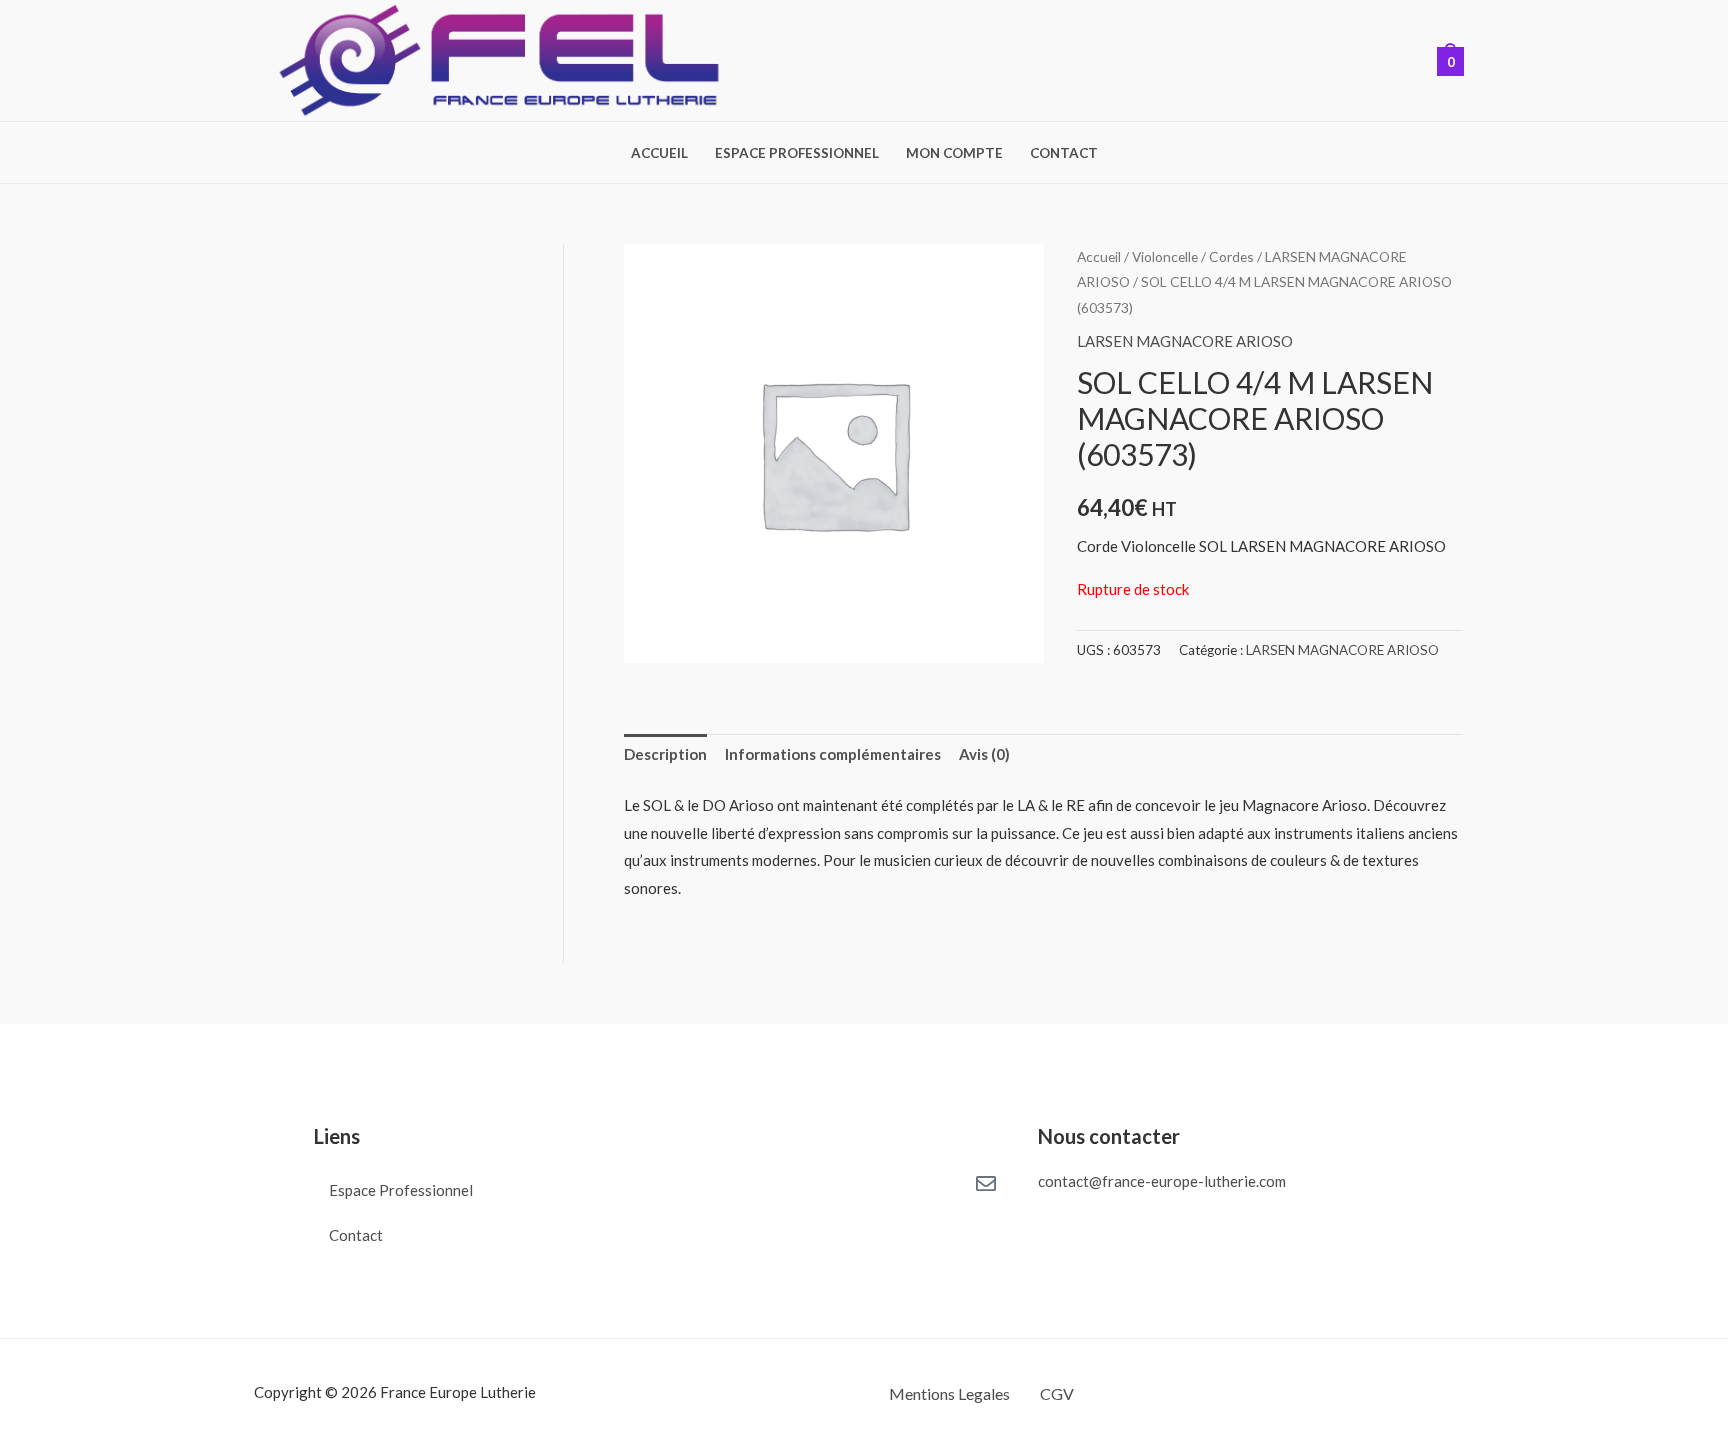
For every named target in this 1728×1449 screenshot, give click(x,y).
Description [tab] (665, 754)
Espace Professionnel (797, 153)
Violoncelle (1165, 256)
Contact (1064, 153)
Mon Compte (954, 153)
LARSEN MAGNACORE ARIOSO (1185, 341)
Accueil (659, 153)
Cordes (1231, 256)
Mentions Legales (949, 1393)
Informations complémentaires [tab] (833, 754)
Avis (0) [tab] (984, 754)
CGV (1057, 1393)
